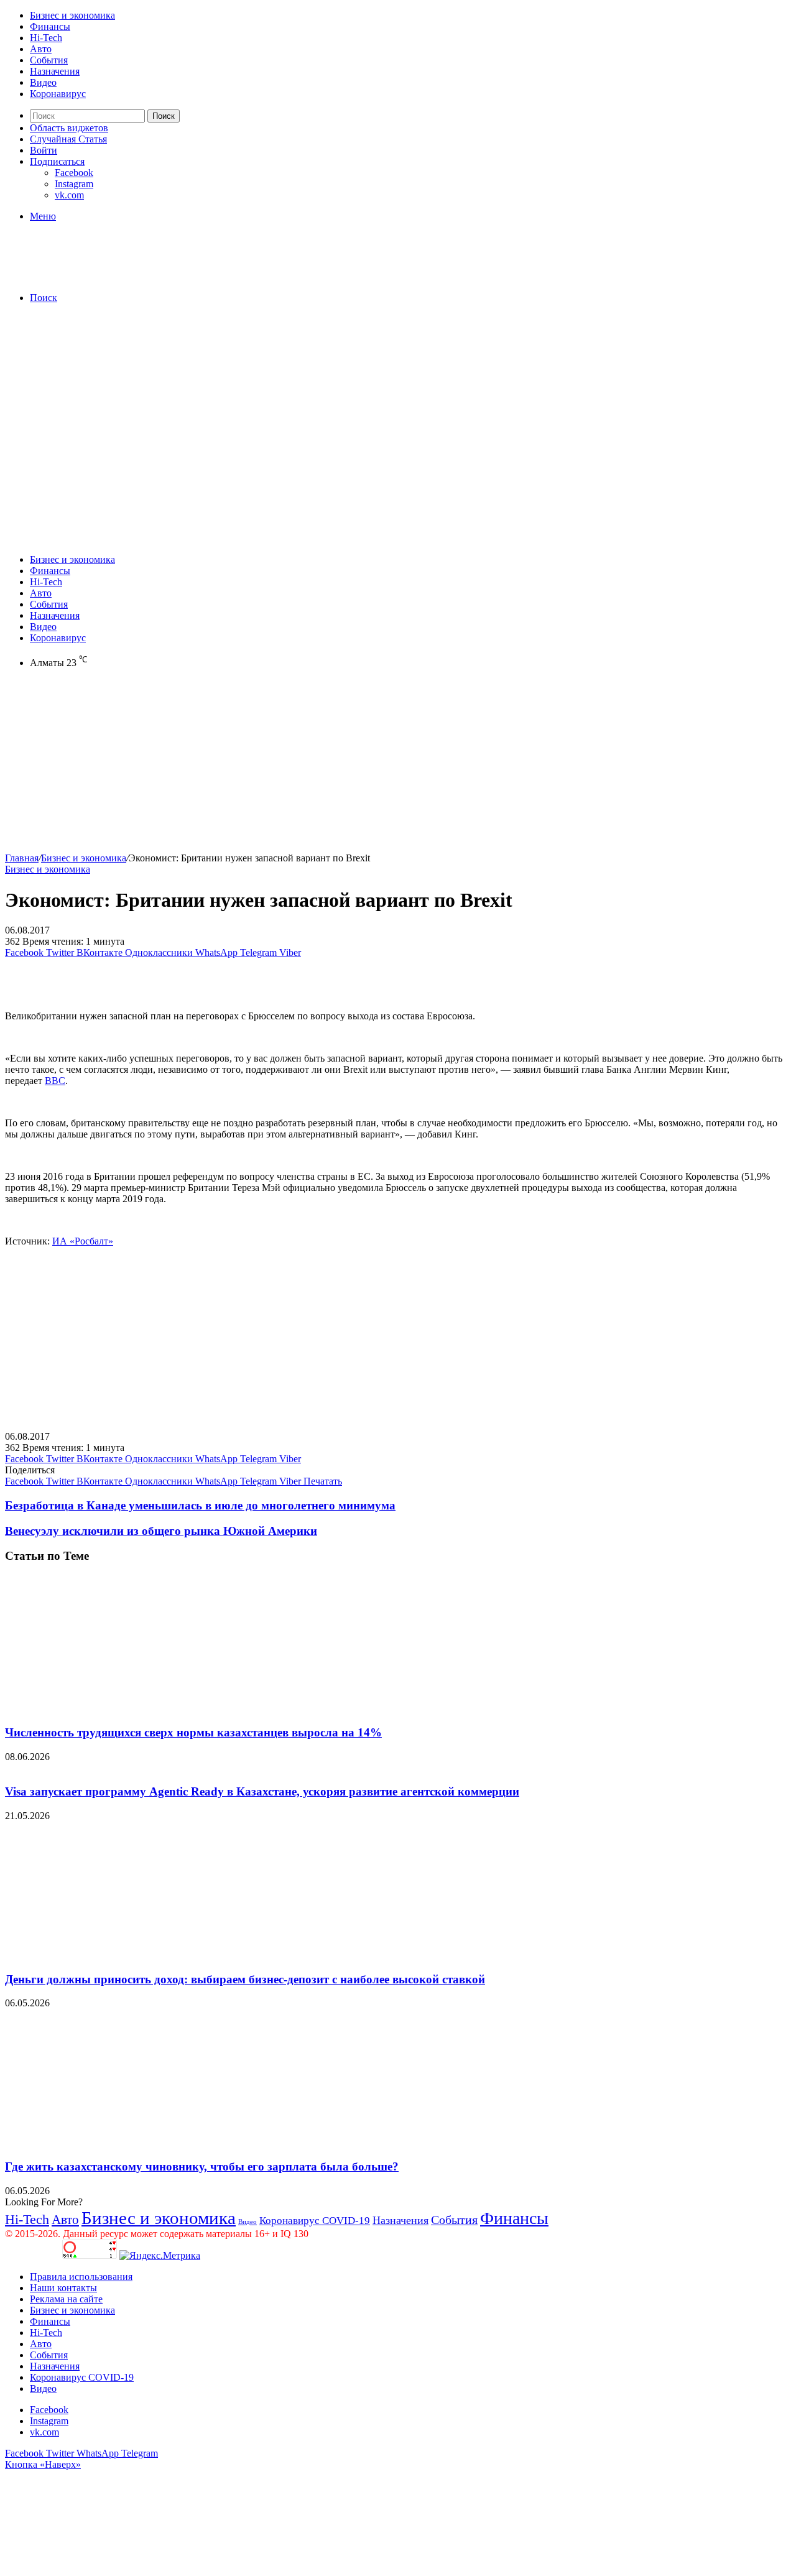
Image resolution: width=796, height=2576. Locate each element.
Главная (22, 858)
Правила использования (81, 2277)
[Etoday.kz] (98, 276)
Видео (43, 82)
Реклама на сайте (66, 2299)
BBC (55, 1081)
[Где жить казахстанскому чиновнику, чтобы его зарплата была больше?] (126, 2142)
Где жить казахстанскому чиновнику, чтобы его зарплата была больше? (202, 2166)
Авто (41, 49)
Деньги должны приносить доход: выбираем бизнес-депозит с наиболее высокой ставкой (245, 1979)
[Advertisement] (398, 401)
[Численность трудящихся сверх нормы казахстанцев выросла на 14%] (126, 1708)
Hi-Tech (46, 38)
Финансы (50, 26)
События (49, 60)
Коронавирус (58, 94)
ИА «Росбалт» (83, 1241)
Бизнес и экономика (72, 15)
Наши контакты (63, 2288)
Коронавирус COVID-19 (315, 2221)
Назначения (55, 71)
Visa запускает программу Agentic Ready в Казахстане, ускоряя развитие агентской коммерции (262, 1791)
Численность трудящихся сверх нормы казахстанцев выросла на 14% (193, 1732)
